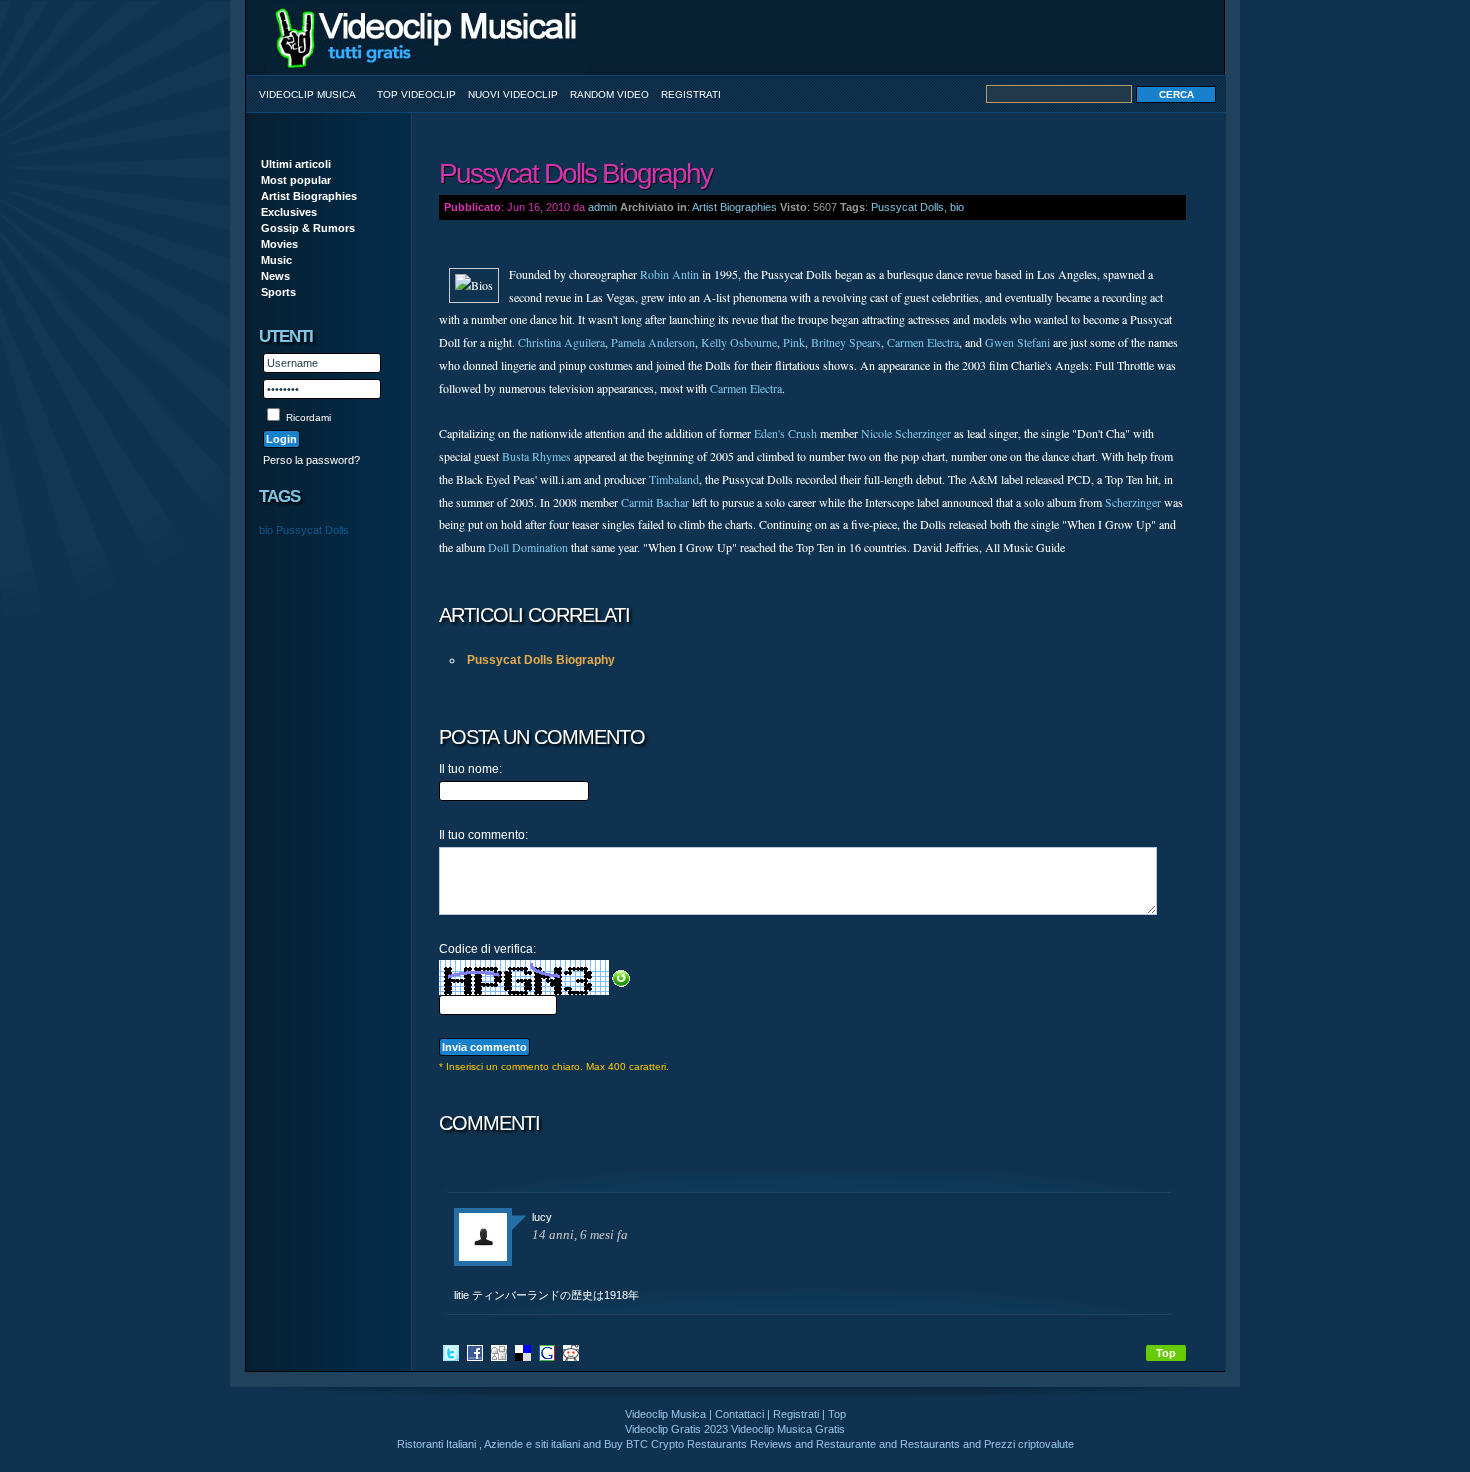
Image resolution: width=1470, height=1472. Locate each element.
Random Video (609, 94)
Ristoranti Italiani (436, 1444)
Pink (794, 342)
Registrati (691, 94)
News (275, 276)
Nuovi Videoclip (513, 94)
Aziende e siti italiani (532, 1444)
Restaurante (846, 1444)
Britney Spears (846, 342)
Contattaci (739, 1414)
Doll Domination (528, 547)
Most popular (296, 180)
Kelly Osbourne (739, 342)
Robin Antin (669, 274)
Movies (279, 244)
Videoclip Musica (307, 94)
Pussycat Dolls (312, 530)
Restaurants (930, 1444)
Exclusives (289, 212)
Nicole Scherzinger (906, 433)
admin (602, 207)
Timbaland (674, 479)
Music (276, 260)
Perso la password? (311, 460)
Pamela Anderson (653, 342)
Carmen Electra (923, 342)
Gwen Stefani (1017, 342)
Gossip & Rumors (308, 228)
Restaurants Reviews (739, 1444)
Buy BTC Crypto (644, 1444)
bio (266, 530)
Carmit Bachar (655, 502)
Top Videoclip (416, 94)
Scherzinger (1133, 502)
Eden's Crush (785, 433)
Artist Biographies (309, 196)
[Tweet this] (451, 1352)
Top (1166, 1353)
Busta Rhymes (536, 456)
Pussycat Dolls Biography (541, 660)
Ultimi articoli (296, 164)
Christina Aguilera (561, 342)
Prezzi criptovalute (1029, 1444)
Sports (278, 292)
